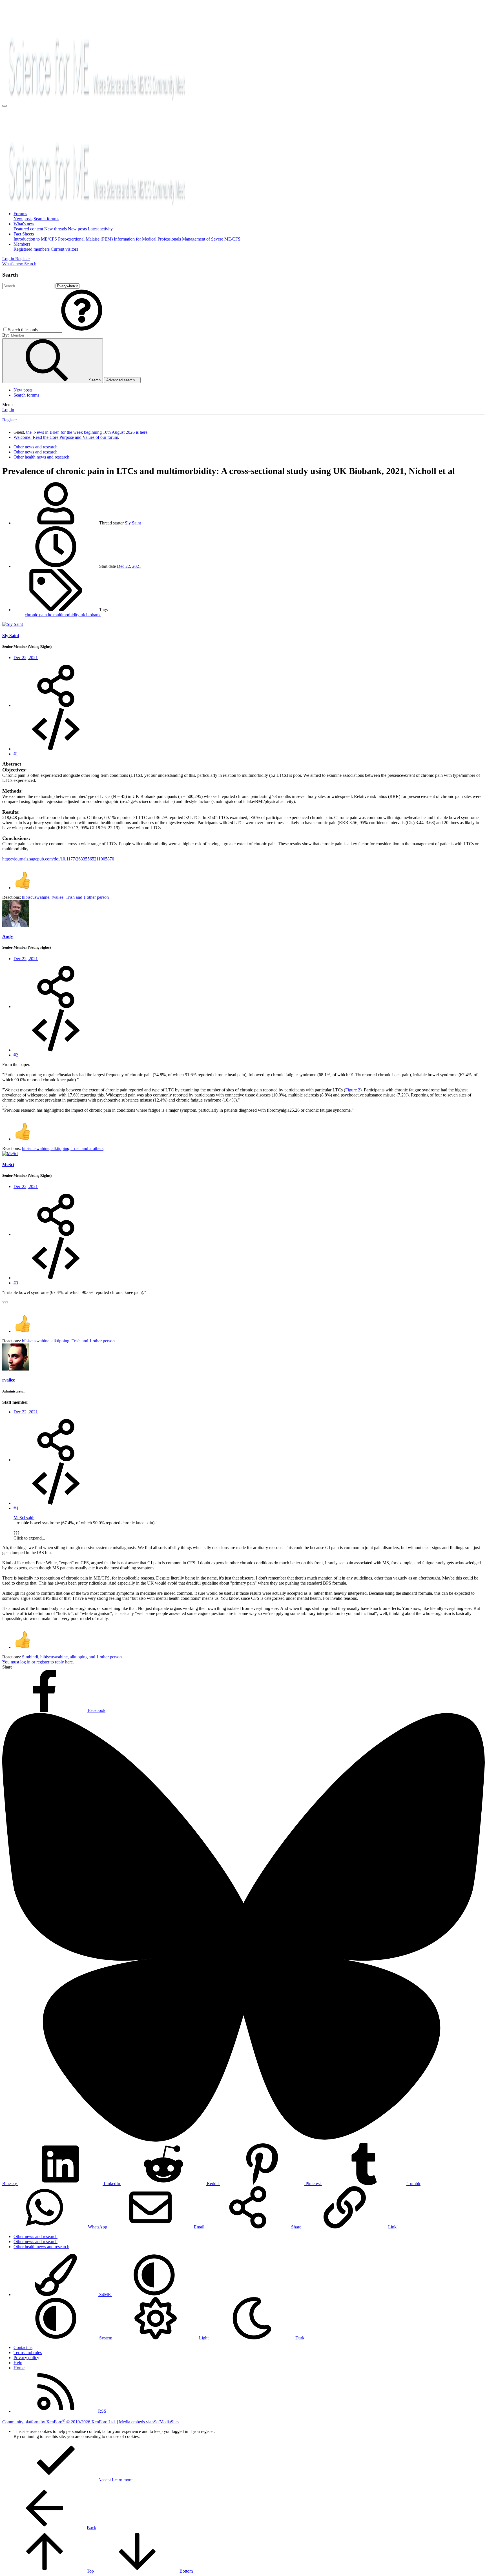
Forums (20, 214)
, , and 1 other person (65, 897)
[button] (82, 330)
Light (204, 2338)
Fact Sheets (24, 234)
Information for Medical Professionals (147, 239)
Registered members (32, 249)
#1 (16, 754)
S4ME (105, 2294)
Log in (8, 410)
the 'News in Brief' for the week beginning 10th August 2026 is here (87, 432)
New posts (23, 219)
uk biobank (91, 615)
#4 (16, 1508)
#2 (16, 1055)
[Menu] (5, 106)
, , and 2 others (63, 1148)
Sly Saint (133, 523)
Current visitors (64, 249)
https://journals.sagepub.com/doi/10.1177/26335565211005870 (58, 859)
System (106, 2338)
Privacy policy (26, 2358)
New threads (56, 229)
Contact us (23, 2347)
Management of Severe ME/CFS (211, 239)
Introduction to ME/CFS (35, 239)
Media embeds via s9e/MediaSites (149, 2422)
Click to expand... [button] (29, 1538)
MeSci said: (24, 1518)
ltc (51, 615)
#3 (16, 1283)
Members (22, 244)
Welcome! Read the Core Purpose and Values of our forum (66, 437)
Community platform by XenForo (59, 2422)
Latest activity (100, 229)
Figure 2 (353, 1090)
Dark (299, 2338)
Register (10, 420)
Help (18, 2363)
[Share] (56, 705)
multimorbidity (67, 615)
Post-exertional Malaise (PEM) (85, 239)
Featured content (28, 229)
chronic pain (36, 615)
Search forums (46, 219)
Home (19, 2368)
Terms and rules (28, 2353)
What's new (24, 224)
